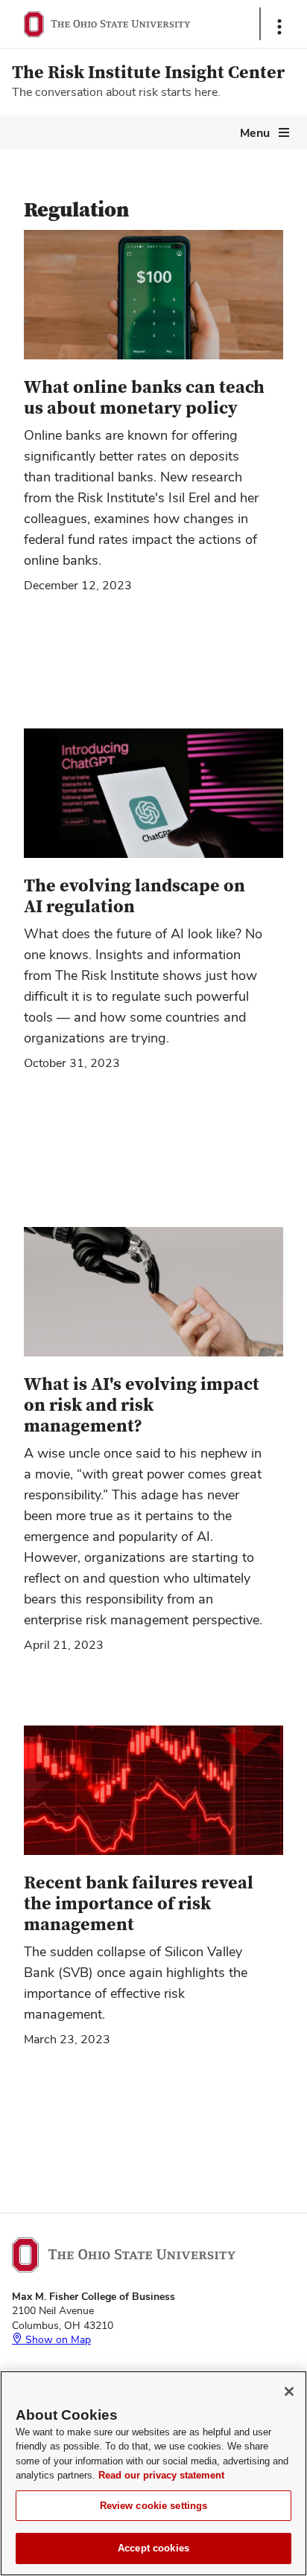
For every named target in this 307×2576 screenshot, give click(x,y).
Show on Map (57, 2339)
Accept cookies (153, 2548)
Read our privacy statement (161, 2475)
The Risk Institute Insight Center (148, 73)
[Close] (289, 2391)
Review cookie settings (154, 2506)
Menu (255, 133)
